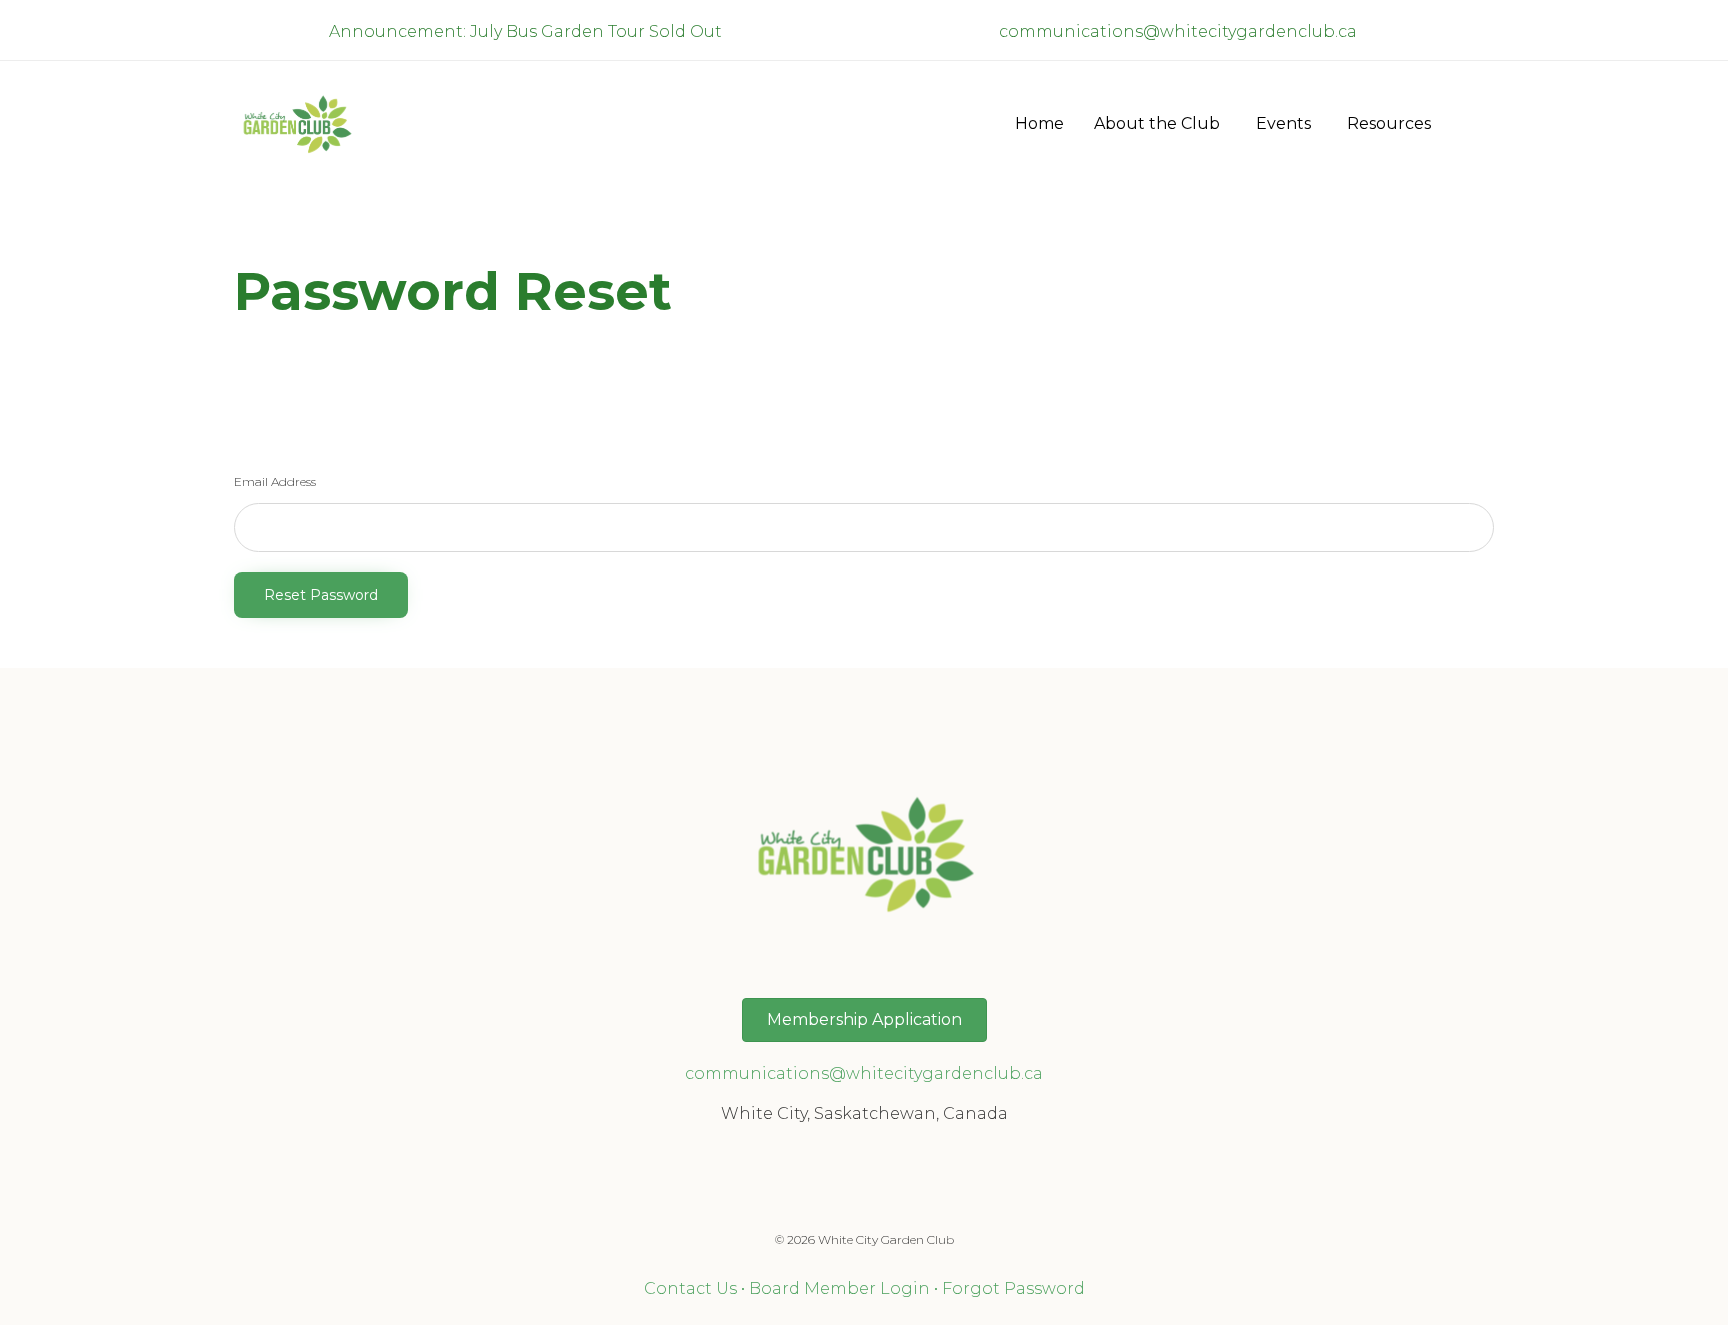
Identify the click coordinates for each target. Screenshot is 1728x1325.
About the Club (1157, 123)
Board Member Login (839, 1288)
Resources (1389, 123)
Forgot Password (1013, 1288)
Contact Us (690, 1288)
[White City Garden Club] (296, 123)
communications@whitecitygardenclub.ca (1178, 31)
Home (1039, 123)
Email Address (275, 481)
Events (1283, 123)
